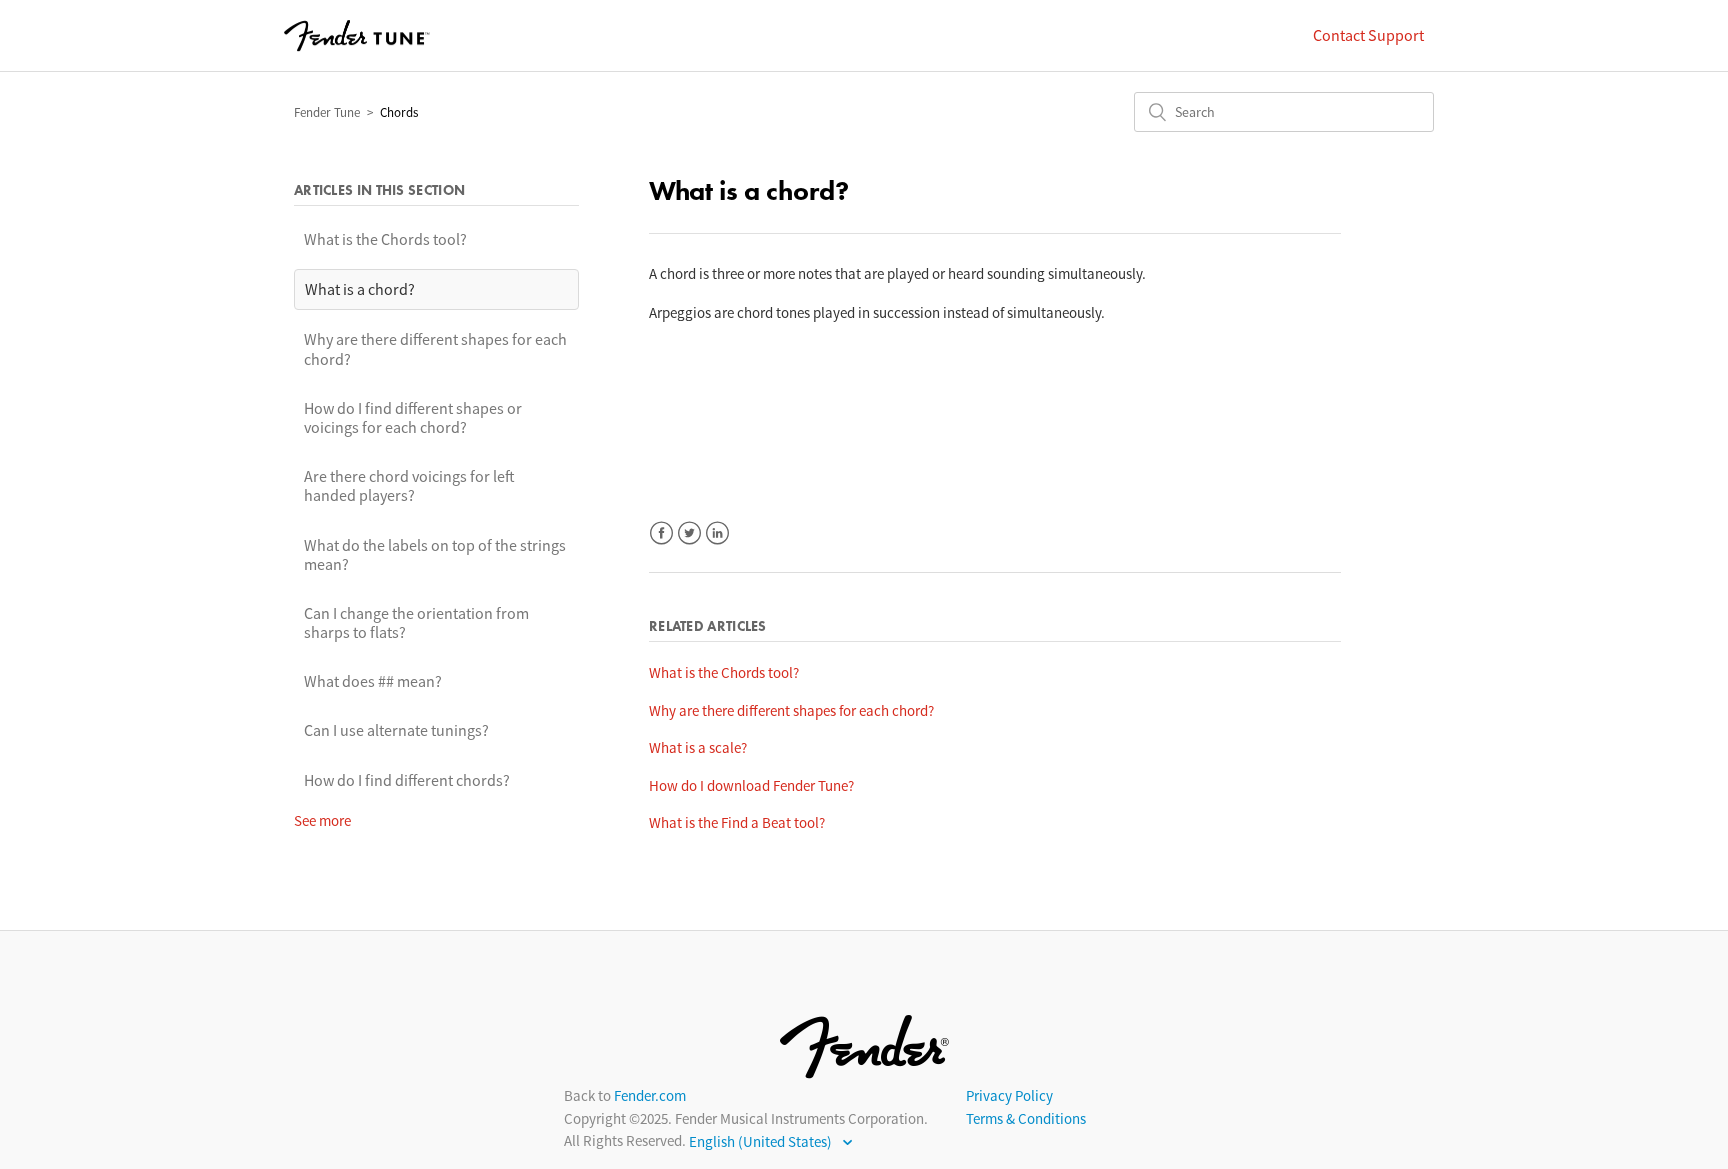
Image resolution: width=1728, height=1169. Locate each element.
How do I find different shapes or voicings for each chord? (413, 417)
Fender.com (650, 1095)
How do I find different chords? (407, 780)
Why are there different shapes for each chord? (435, 348)
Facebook (661, 533)
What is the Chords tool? (385, 239)
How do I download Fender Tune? (751, 785)
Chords (399, 112)
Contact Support (1368, 35)
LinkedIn (717, 533)
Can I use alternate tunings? (396, 730)
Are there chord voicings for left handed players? (409, 485)
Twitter (689, 533)
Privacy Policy (1009, 1095)
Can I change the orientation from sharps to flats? (416, 622)
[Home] (357, 36)
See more (322, 820)
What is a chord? (360, 289)
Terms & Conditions (1026, 1118)
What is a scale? (698, 747)
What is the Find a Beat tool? (737, 822)
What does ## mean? (373, 681)
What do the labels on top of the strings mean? (435, 554)
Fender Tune (327, 112)
